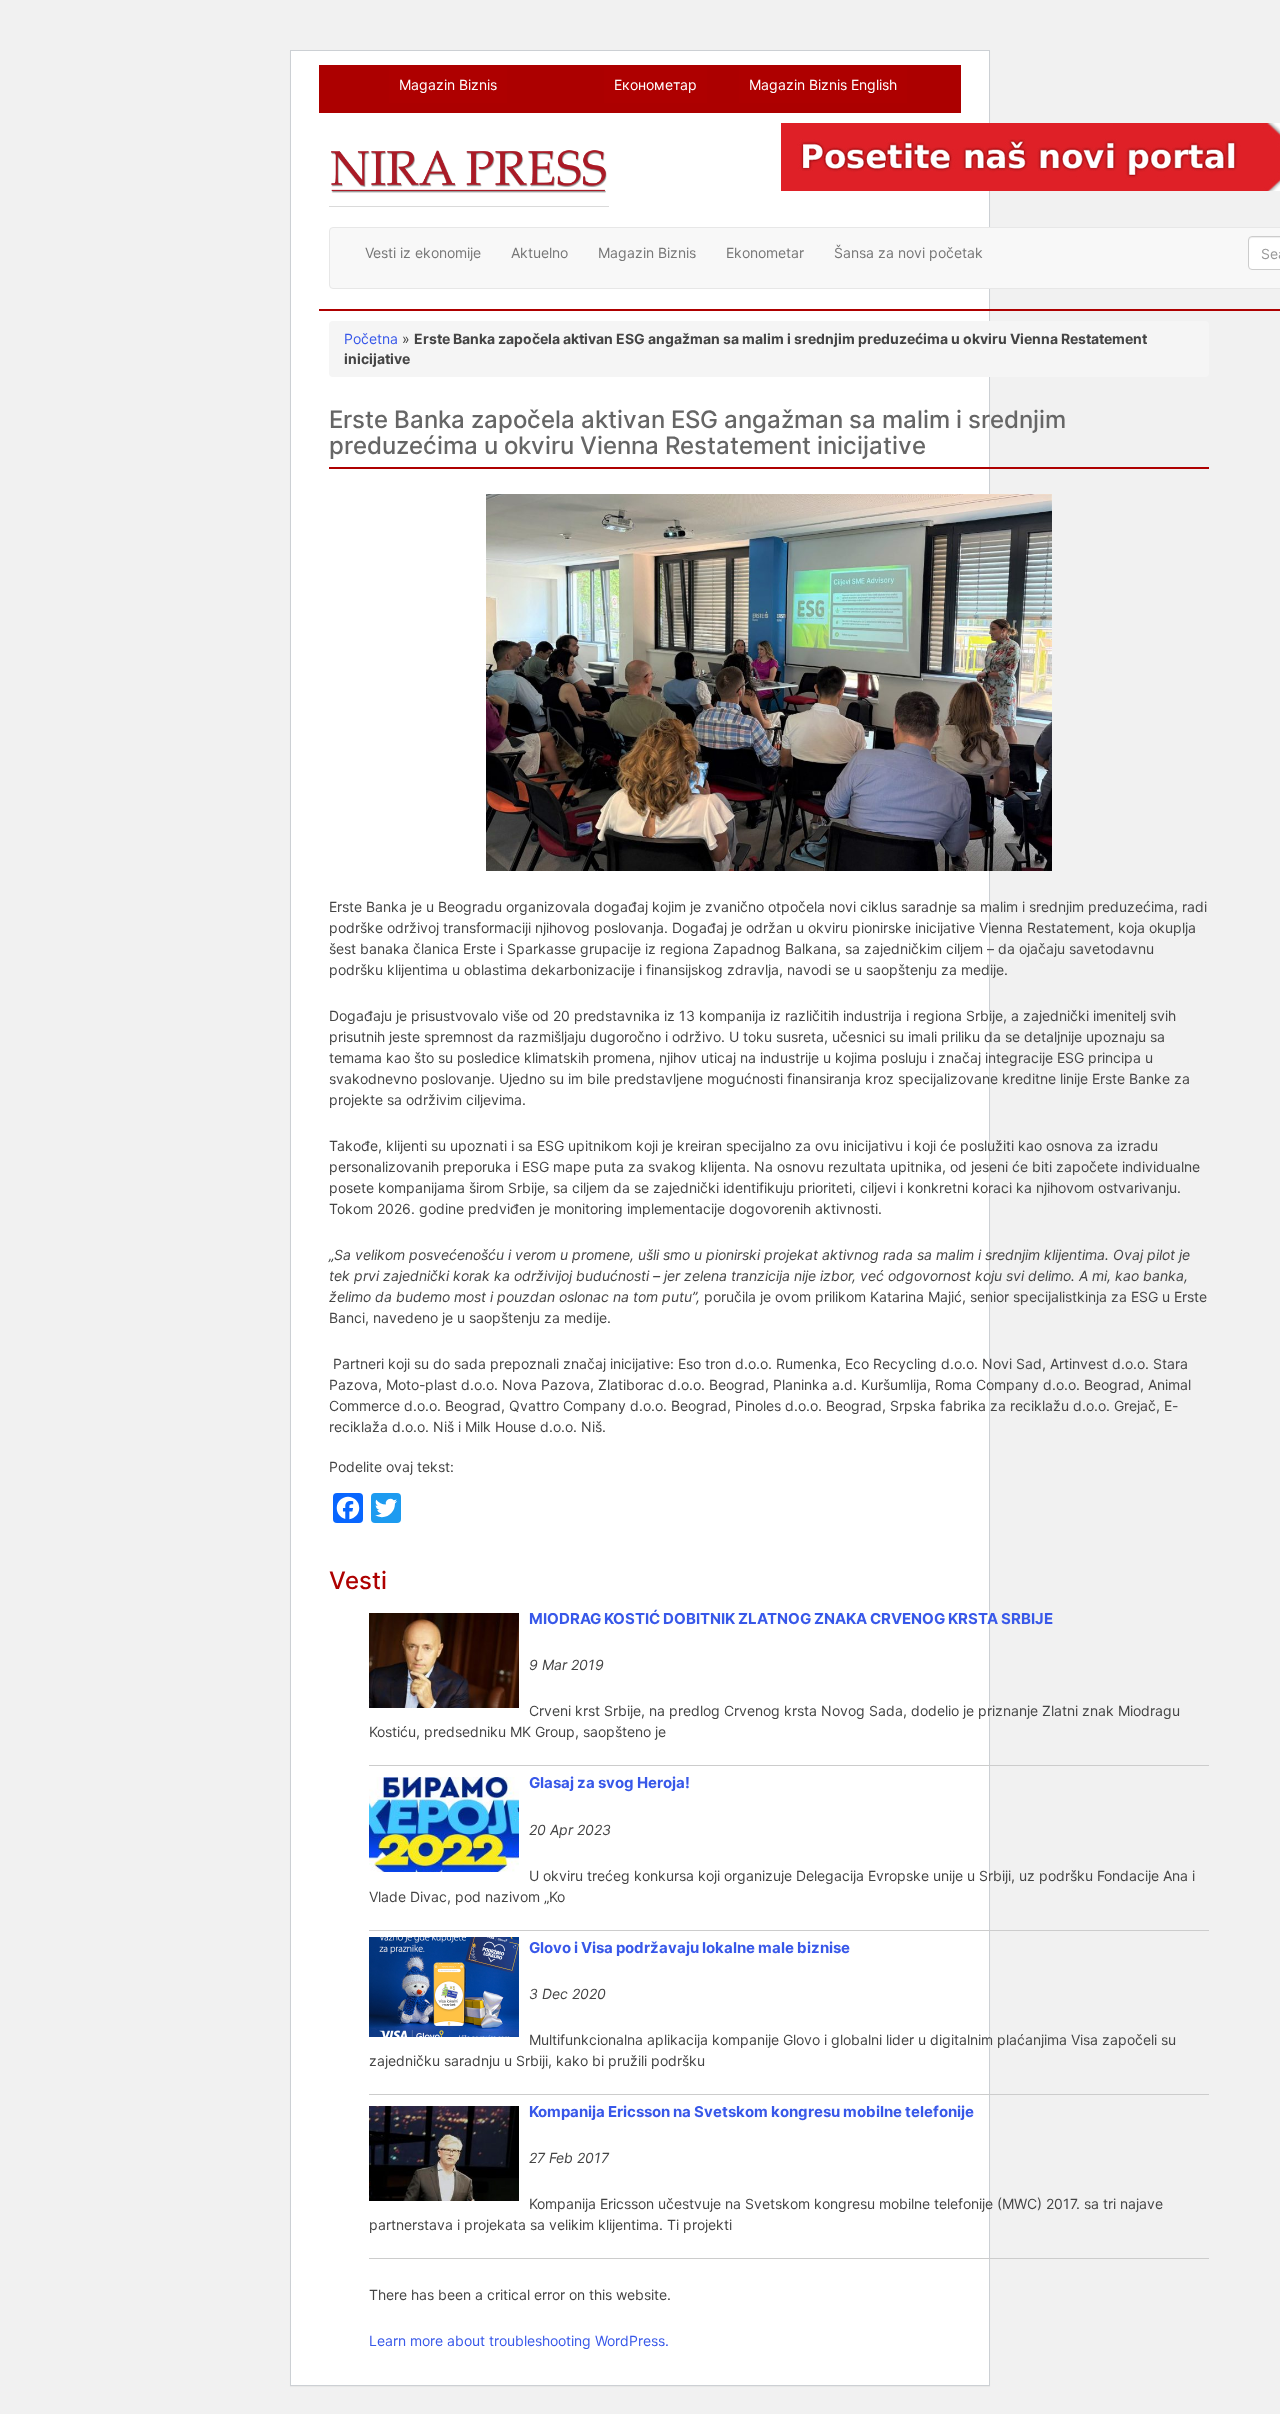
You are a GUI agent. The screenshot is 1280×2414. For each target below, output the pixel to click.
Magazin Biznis (448, 84)
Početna (371, 338)
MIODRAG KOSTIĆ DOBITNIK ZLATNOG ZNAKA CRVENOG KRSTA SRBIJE (791, 1618)
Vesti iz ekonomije (423, 252)
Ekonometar (765, 252)
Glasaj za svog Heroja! (609, 1782)
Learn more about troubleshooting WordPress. (519, 2340)
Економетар (655, 84)
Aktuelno (539, 252)
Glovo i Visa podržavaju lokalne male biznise (689, 1947)
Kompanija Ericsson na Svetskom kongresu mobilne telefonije (751, 2111)
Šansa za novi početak (908, 252)
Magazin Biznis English (823, 84)
